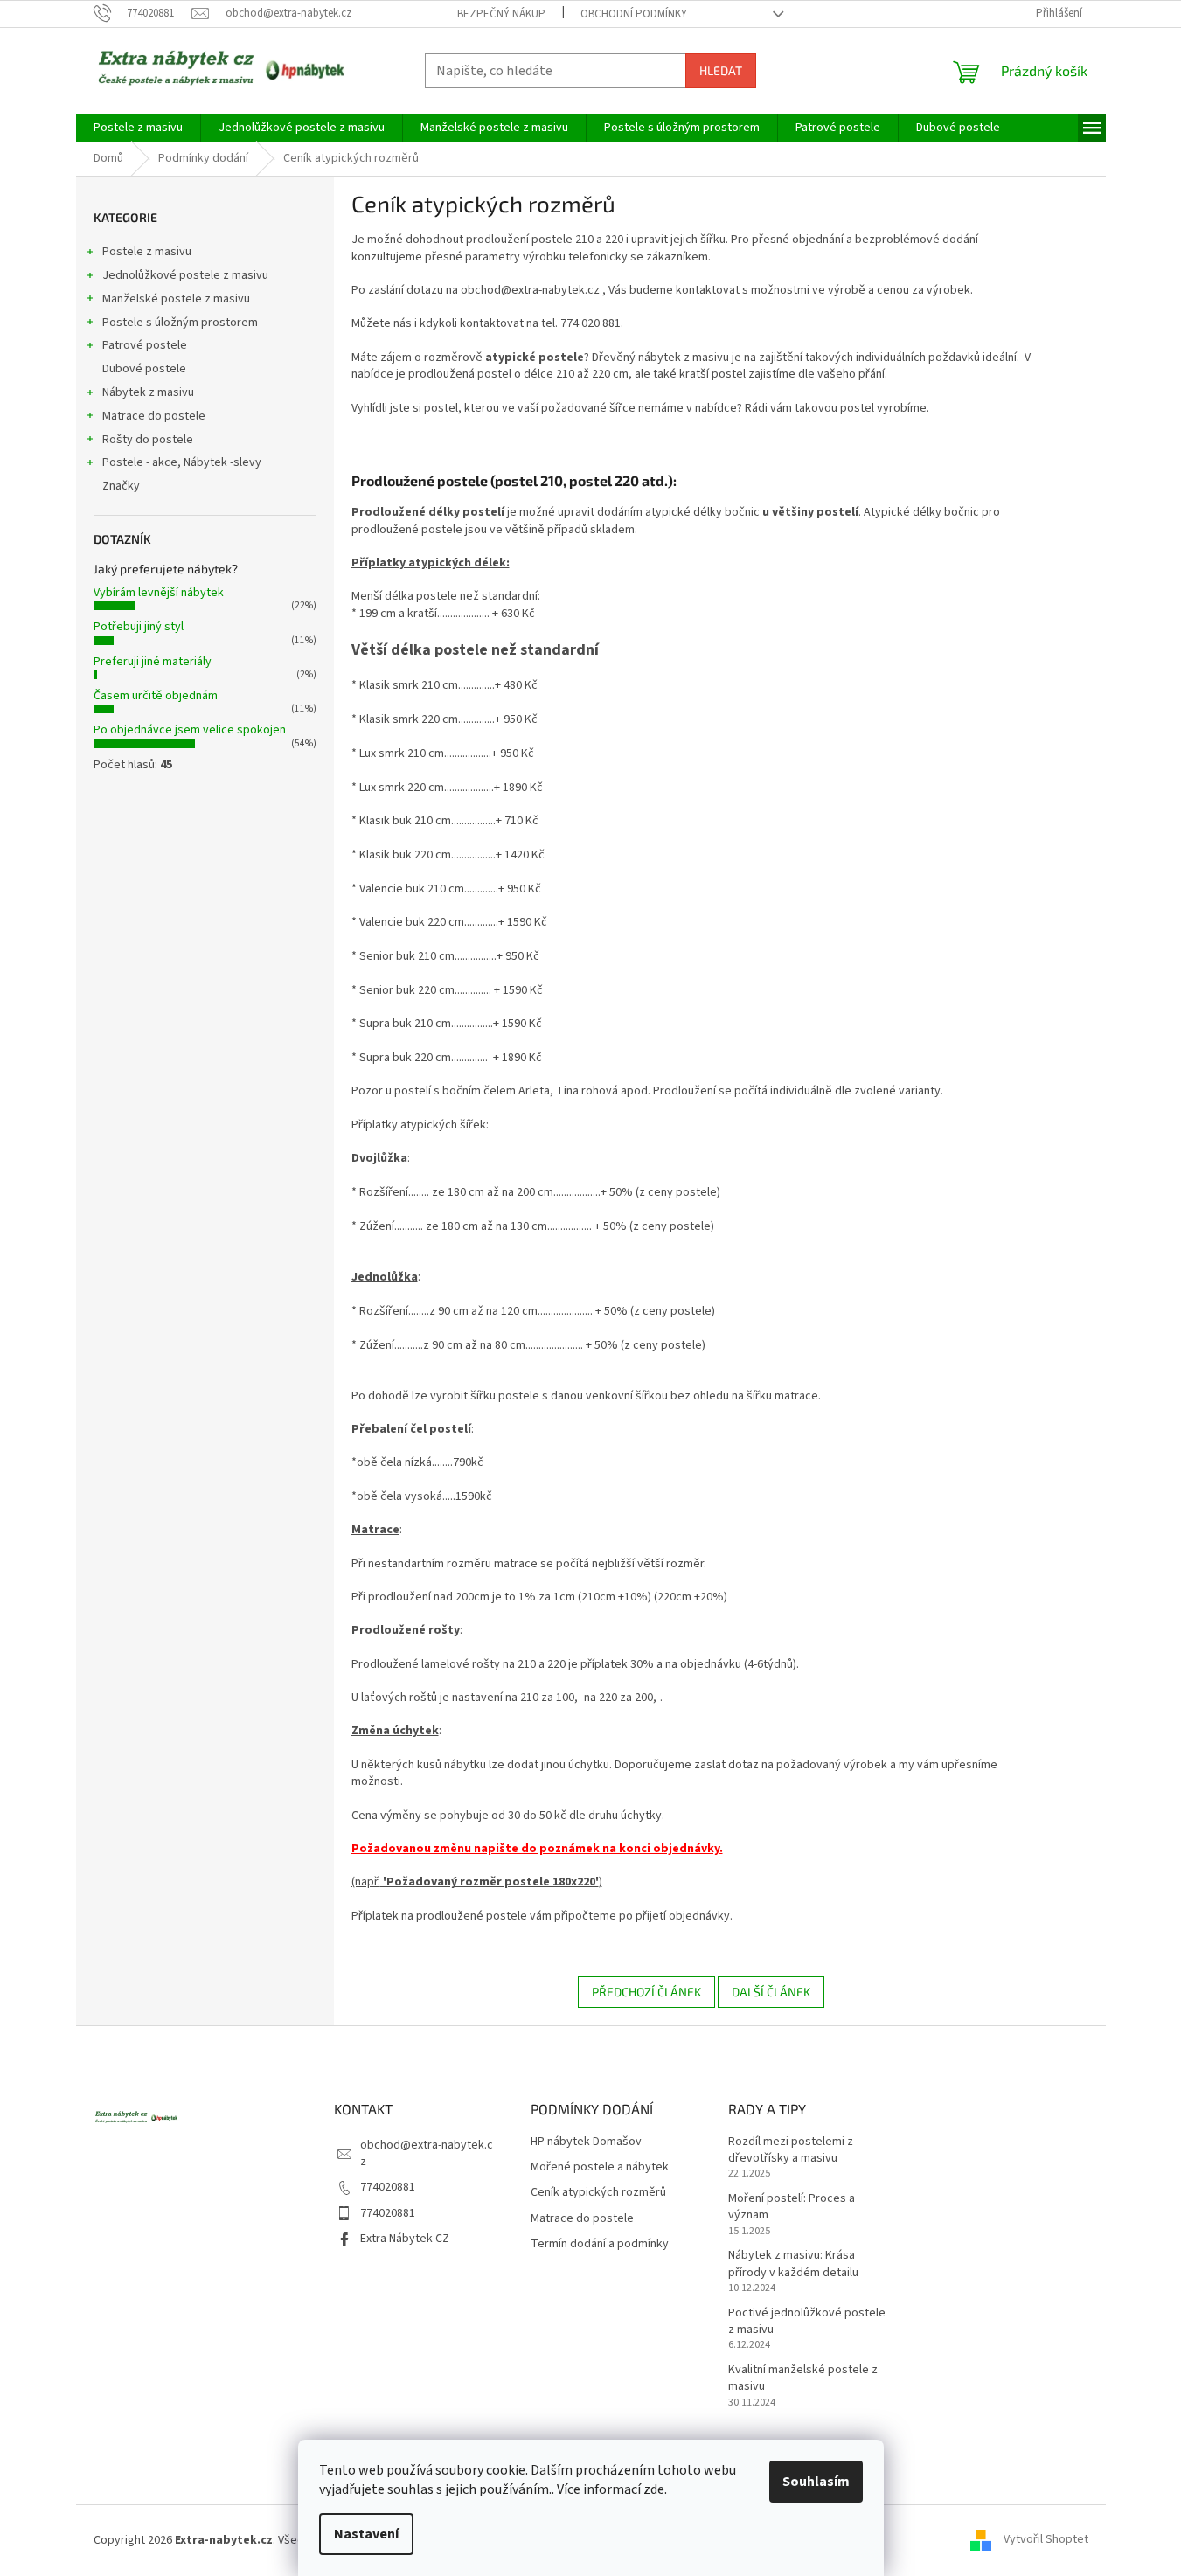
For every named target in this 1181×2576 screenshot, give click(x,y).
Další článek (771, 1992)
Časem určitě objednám (156, 696)
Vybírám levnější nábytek (159, 593)
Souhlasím (816, 2482)
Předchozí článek (646, 1992)
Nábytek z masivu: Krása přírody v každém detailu (793, 2264)
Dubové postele (144, 369)
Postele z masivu (147, 252)
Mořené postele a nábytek (600, 2167)
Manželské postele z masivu (176, 299)
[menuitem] (138, 128)
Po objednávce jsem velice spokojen (190, 730)
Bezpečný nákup (501, 14)
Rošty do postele (148, 440)
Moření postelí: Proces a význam (792, 2207)
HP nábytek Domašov (586, 2142)
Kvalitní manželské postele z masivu (803, 2378)
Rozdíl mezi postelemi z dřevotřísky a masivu (791, 2150)
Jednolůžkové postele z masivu (185, 275)
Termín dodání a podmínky (600, 2244)
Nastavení (366, 2534)
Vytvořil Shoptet (1046, 2540)
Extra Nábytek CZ (405, 2239)
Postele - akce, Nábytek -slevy (182, 462)
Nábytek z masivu (148, 392)
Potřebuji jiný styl (139, 627)
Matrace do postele (154, 416)
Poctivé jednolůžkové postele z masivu (807, 2322)
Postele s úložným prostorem (180, 323)
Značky (121, 486)
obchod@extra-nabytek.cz (427, 2153)
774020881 (388, 2187)
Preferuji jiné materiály (153, 662)
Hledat (721, 70)
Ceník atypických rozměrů (598, 2193)
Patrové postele (145, 345)
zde (654, 2489)
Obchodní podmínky (634, 14)
